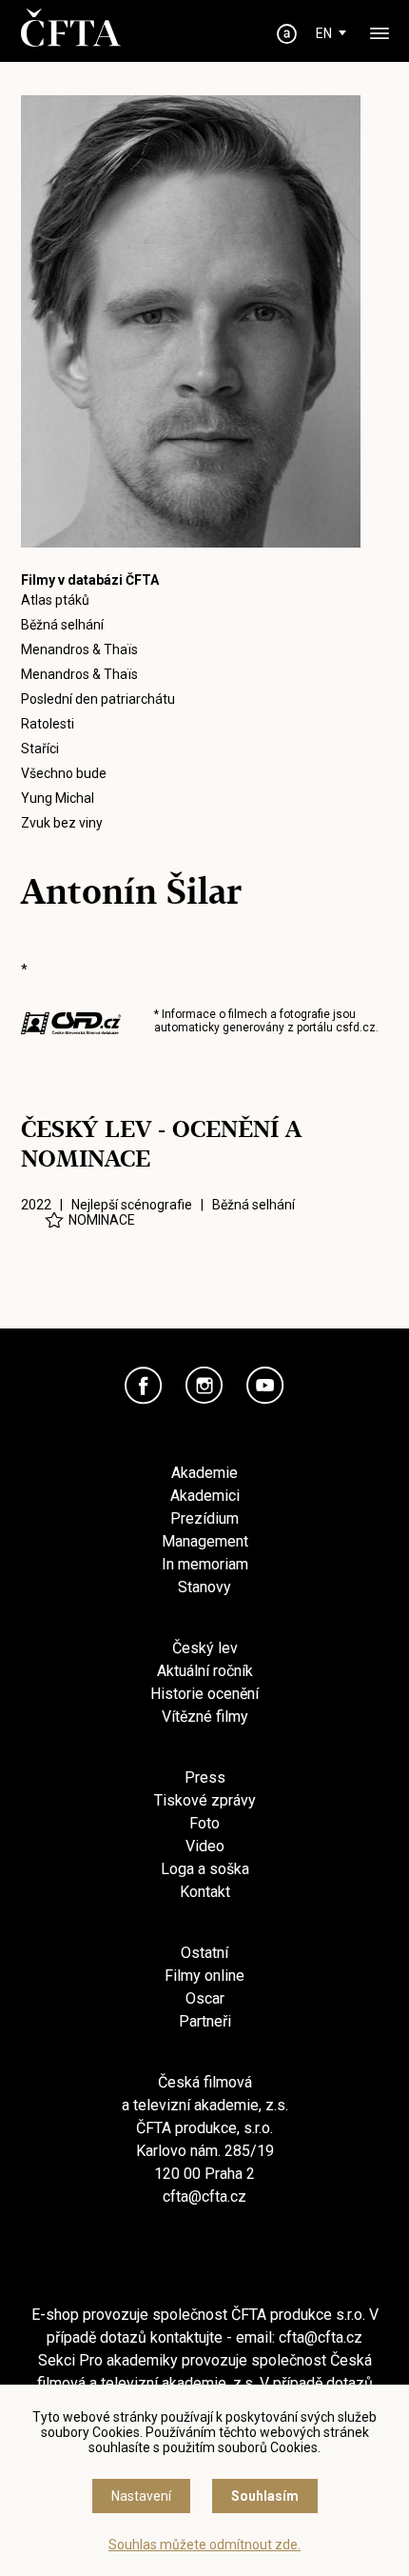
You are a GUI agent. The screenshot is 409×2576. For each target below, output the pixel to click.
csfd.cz (356, 1028)
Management (205, 1541)
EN (324, 33)
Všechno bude (64, 773)
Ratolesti (48, 724)
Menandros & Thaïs (79, 649)
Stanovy (204, 1587)
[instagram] (204, 1386)
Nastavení (141, 2496)
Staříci (40, 749)
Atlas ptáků (55, 600)
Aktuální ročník (205, 1671)
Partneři (205, 2021)
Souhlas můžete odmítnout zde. (204, 2545)
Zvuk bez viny (62, 823)
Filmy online (204, 1976)
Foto (204, 1823)
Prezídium (204, 1518)
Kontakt (205, 1892)
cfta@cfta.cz (204, 2197)
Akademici (205, 1496)
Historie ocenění (204, 1694)
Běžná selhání (62, 625)
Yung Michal (58, 798)
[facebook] (144, 1386)
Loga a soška (205, 1869)
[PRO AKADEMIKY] (287, 34)
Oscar (205, 1998)
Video (205, 1846)
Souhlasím (265, 2496)
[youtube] (265, 1386)
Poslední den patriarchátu (98, 699)
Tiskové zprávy (205, 1800)
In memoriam (205, 1564)
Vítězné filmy (205, 1717)
